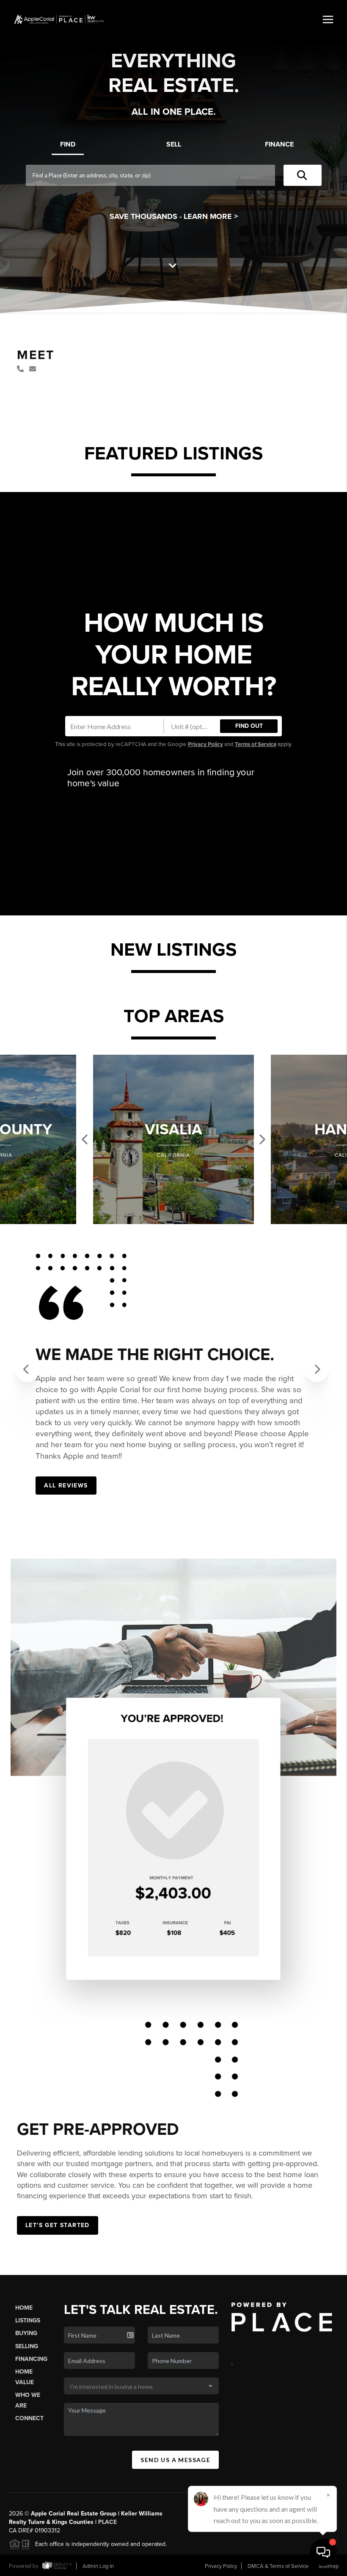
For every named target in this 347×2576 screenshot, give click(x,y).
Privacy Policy (205, 744)
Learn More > (211, 216)
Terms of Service (256, 744)
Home (24, 2308)
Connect (29, 2418)
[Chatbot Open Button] (323, 2552)
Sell (174, 144)
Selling (27, 2346)
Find (68, 144)
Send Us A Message (175, 2460)
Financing (31, 2359)
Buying (26, 2333)
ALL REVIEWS (66, 1486)
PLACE (107, 2522)
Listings (28, 2320)
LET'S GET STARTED (58, 2225)
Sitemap (329, 2566)
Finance (279, 144)
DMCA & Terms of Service (278, 2566)
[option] (173, 1139)
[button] (28, 1369)
